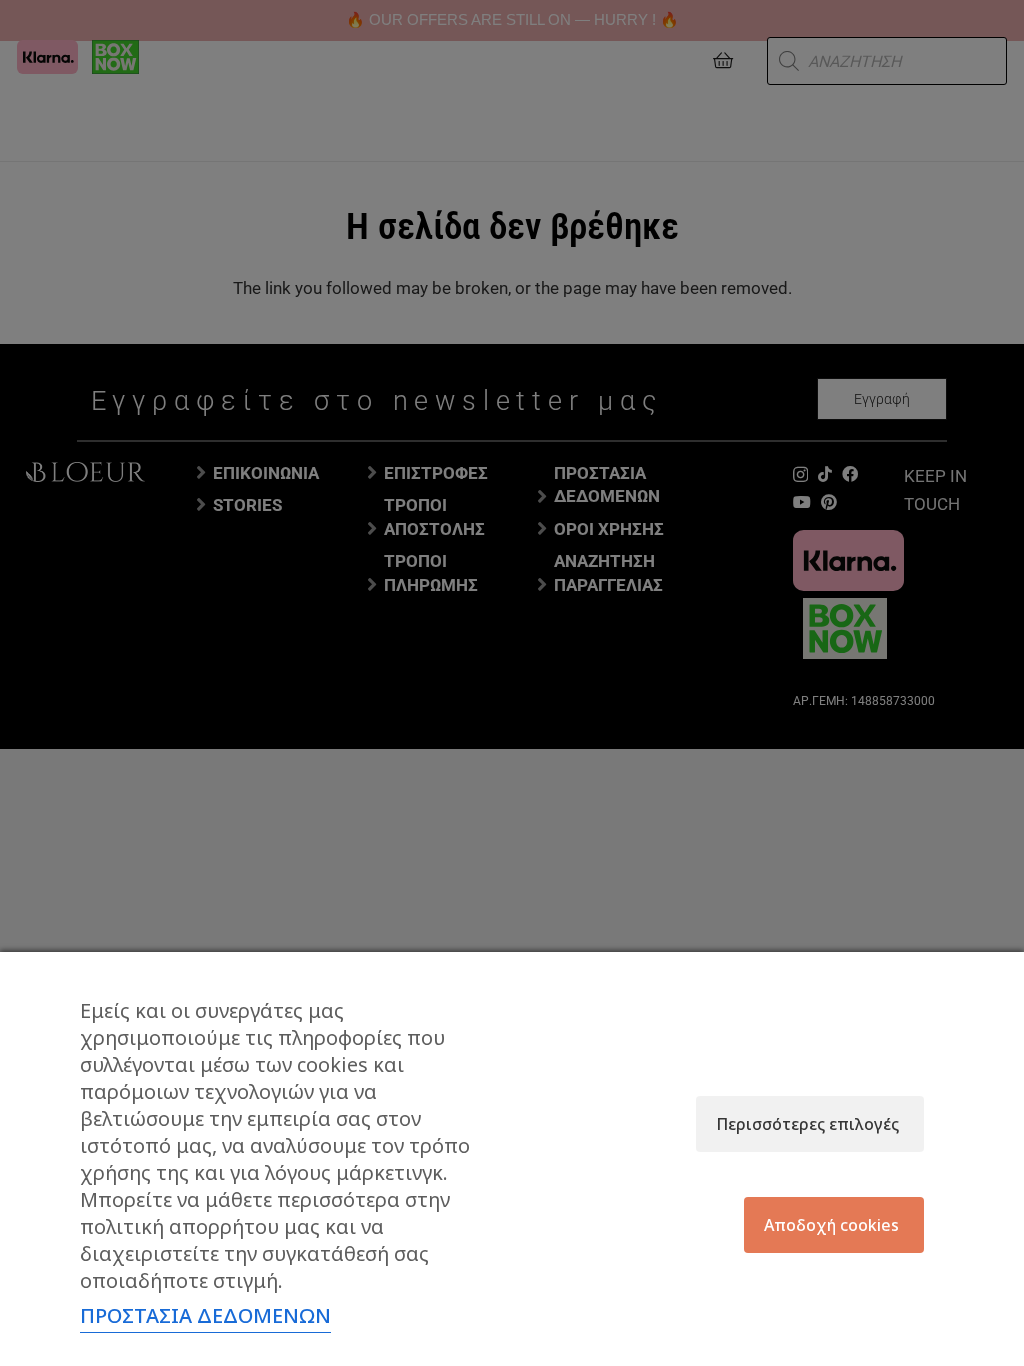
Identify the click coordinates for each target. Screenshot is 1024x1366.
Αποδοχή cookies (831, 1225)
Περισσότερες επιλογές (807, 1124)
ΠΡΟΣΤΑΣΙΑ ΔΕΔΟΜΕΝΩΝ (205, 1315)
